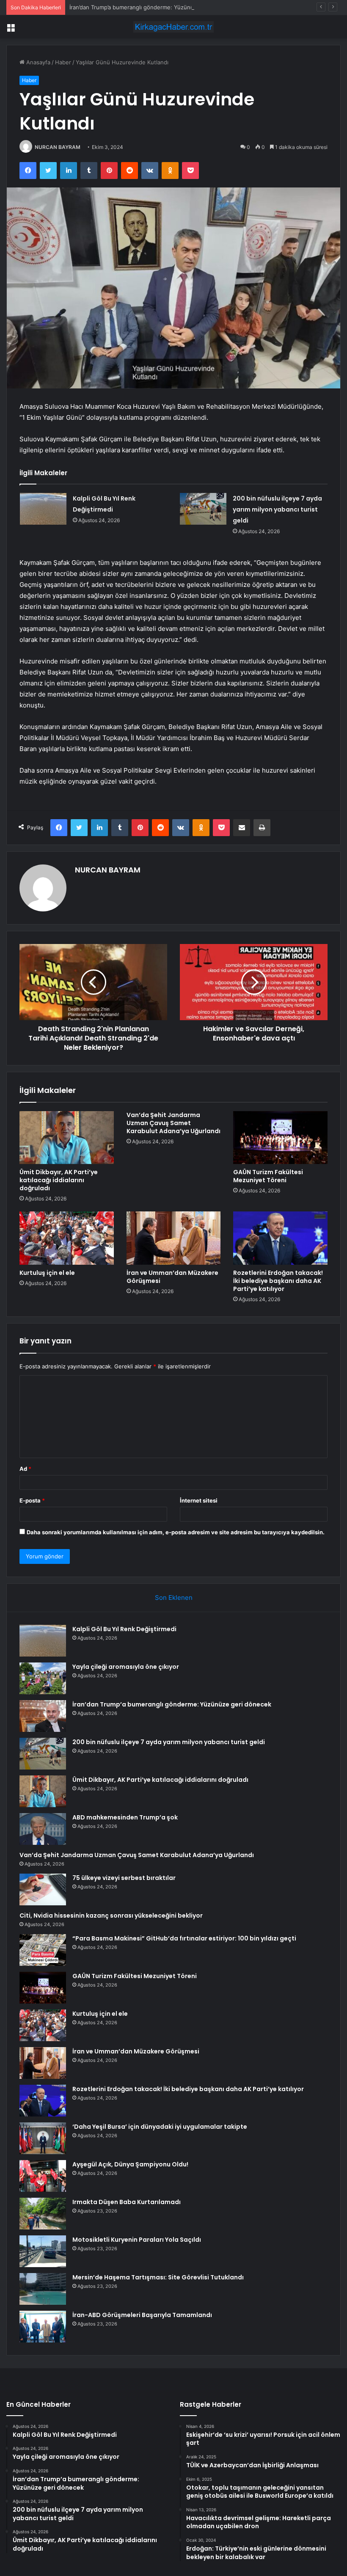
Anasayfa (37, 62)
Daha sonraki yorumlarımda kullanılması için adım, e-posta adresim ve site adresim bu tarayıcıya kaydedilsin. (176, 1532)
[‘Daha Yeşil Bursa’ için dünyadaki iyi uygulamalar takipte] (43, 2138)
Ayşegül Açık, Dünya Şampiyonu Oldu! (130, 2164)
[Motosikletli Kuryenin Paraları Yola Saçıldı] (43, 2251)
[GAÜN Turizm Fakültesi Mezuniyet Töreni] (280, 1138)
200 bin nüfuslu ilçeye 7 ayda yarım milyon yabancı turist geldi (277, 509)
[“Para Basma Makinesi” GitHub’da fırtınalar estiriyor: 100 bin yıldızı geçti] (43, 1950)
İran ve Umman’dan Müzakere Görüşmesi (172, 1277)
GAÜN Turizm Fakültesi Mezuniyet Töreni (268, 1176)
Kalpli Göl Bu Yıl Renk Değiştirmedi (124, 1629)
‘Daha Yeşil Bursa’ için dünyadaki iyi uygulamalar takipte (160, 2127)
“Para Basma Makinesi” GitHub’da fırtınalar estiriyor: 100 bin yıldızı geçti (184, 1938)
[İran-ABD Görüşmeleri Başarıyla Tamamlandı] (43, 2327)
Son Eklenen (174, 1598)
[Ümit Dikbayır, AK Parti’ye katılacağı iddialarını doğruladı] (67, 1138)
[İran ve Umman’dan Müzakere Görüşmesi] (174, 1238)
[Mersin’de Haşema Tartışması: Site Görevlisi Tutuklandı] (43, 2289)
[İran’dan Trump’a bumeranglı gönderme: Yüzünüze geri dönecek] (43, 1716)
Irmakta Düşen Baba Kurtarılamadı (127, 2202)
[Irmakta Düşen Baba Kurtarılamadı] (43, 2214)
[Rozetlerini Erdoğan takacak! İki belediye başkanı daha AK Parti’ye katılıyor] (280, 1238)
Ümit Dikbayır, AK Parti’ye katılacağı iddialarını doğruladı (59, 1180)
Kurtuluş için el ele (47, 1273)
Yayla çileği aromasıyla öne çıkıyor (126, 1667)
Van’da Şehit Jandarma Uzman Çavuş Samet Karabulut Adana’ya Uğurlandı (173, 1123)
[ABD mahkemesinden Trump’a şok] (43, 1829)
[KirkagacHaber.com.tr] (173, 27)
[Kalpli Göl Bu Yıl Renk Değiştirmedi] (43, 509)
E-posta (32, 1500)
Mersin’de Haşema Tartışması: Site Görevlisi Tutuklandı (158, 2277)
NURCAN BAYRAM (58, 147)
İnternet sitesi (199, 1500)
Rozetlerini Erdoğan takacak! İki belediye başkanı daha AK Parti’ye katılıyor (278, 1281)
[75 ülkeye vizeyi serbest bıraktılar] (43, 1889)
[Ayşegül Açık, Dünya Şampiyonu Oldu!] (43, 2176)
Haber (63, 62)
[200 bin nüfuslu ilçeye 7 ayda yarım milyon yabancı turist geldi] (203, 509)
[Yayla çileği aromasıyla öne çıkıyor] (43, 1678)
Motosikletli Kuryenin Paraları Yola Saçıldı (137, 2240)
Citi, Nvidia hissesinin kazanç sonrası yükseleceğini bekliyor (111, 1915)
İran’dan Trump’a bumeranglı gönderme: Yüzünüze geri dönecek (153, 7)
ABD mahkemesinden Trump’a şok (125, 1817)
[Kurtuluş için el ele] (67, 1238)
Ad (25, 1469)
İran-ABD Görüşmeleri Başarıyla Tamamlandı (142, 2315)
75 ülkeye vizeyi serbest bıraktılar (124, 1878)
